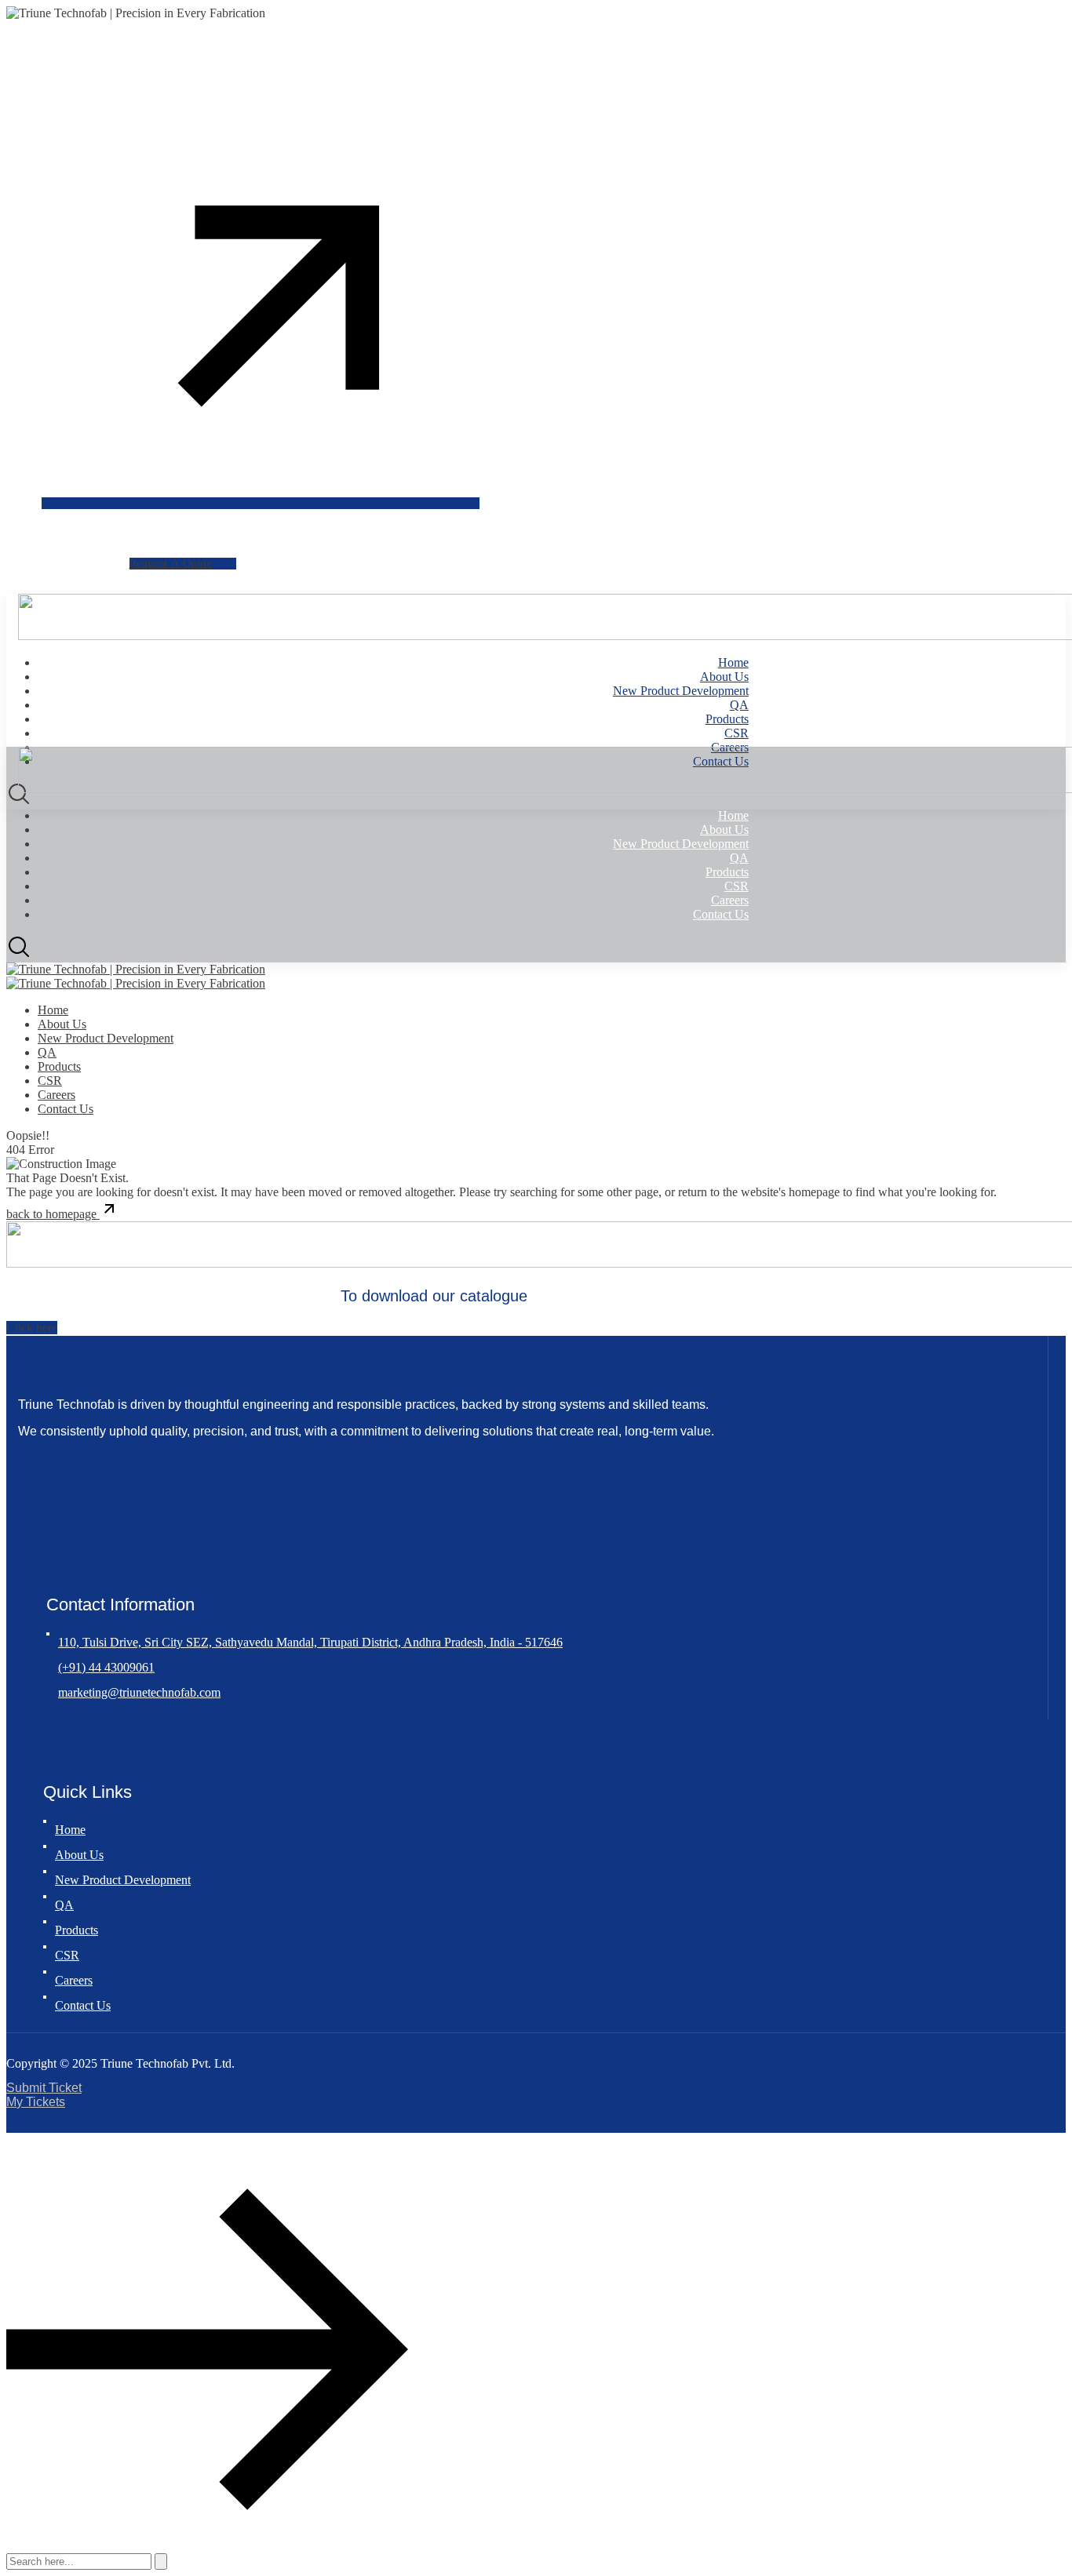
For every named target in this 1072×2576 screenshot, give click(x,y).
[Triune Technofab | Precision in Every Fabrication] (136, 969)
